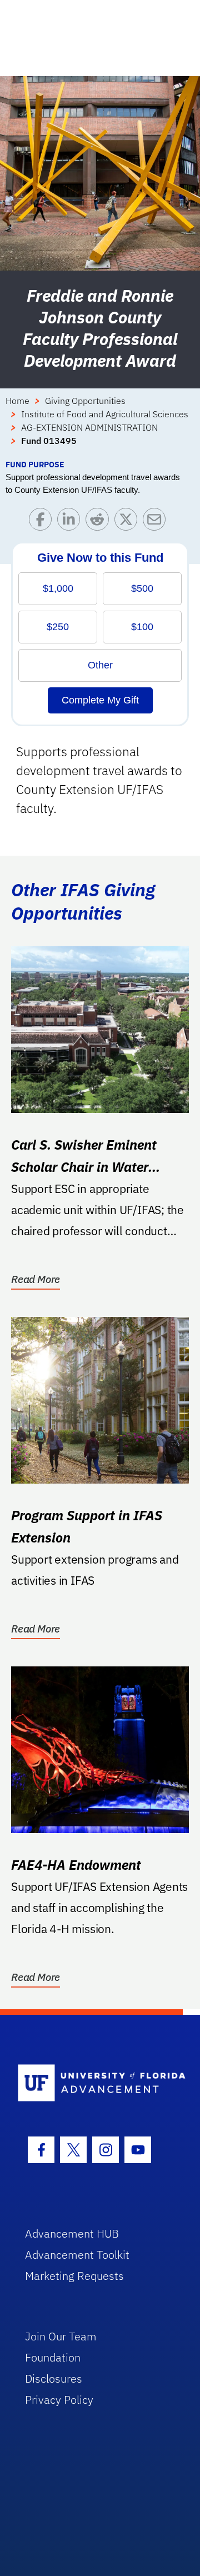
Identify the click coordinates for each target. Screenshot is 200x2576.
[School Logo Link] (94, 2083)
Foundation (53, 2357)
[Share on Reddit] (100, 522)
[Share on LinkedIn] (71, 522)
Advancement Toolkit (77, 2255)
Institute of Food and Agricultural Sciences (105, 414)
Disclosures (54, 2378)
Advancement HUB (72, 2233)
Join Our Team (61, 2336)
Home (17, 401)
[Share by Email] (157, 522)
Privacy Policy (59, 2400)
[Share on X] (129, 522)
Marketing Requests (74, 2276)
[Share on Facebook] (43, 522)
